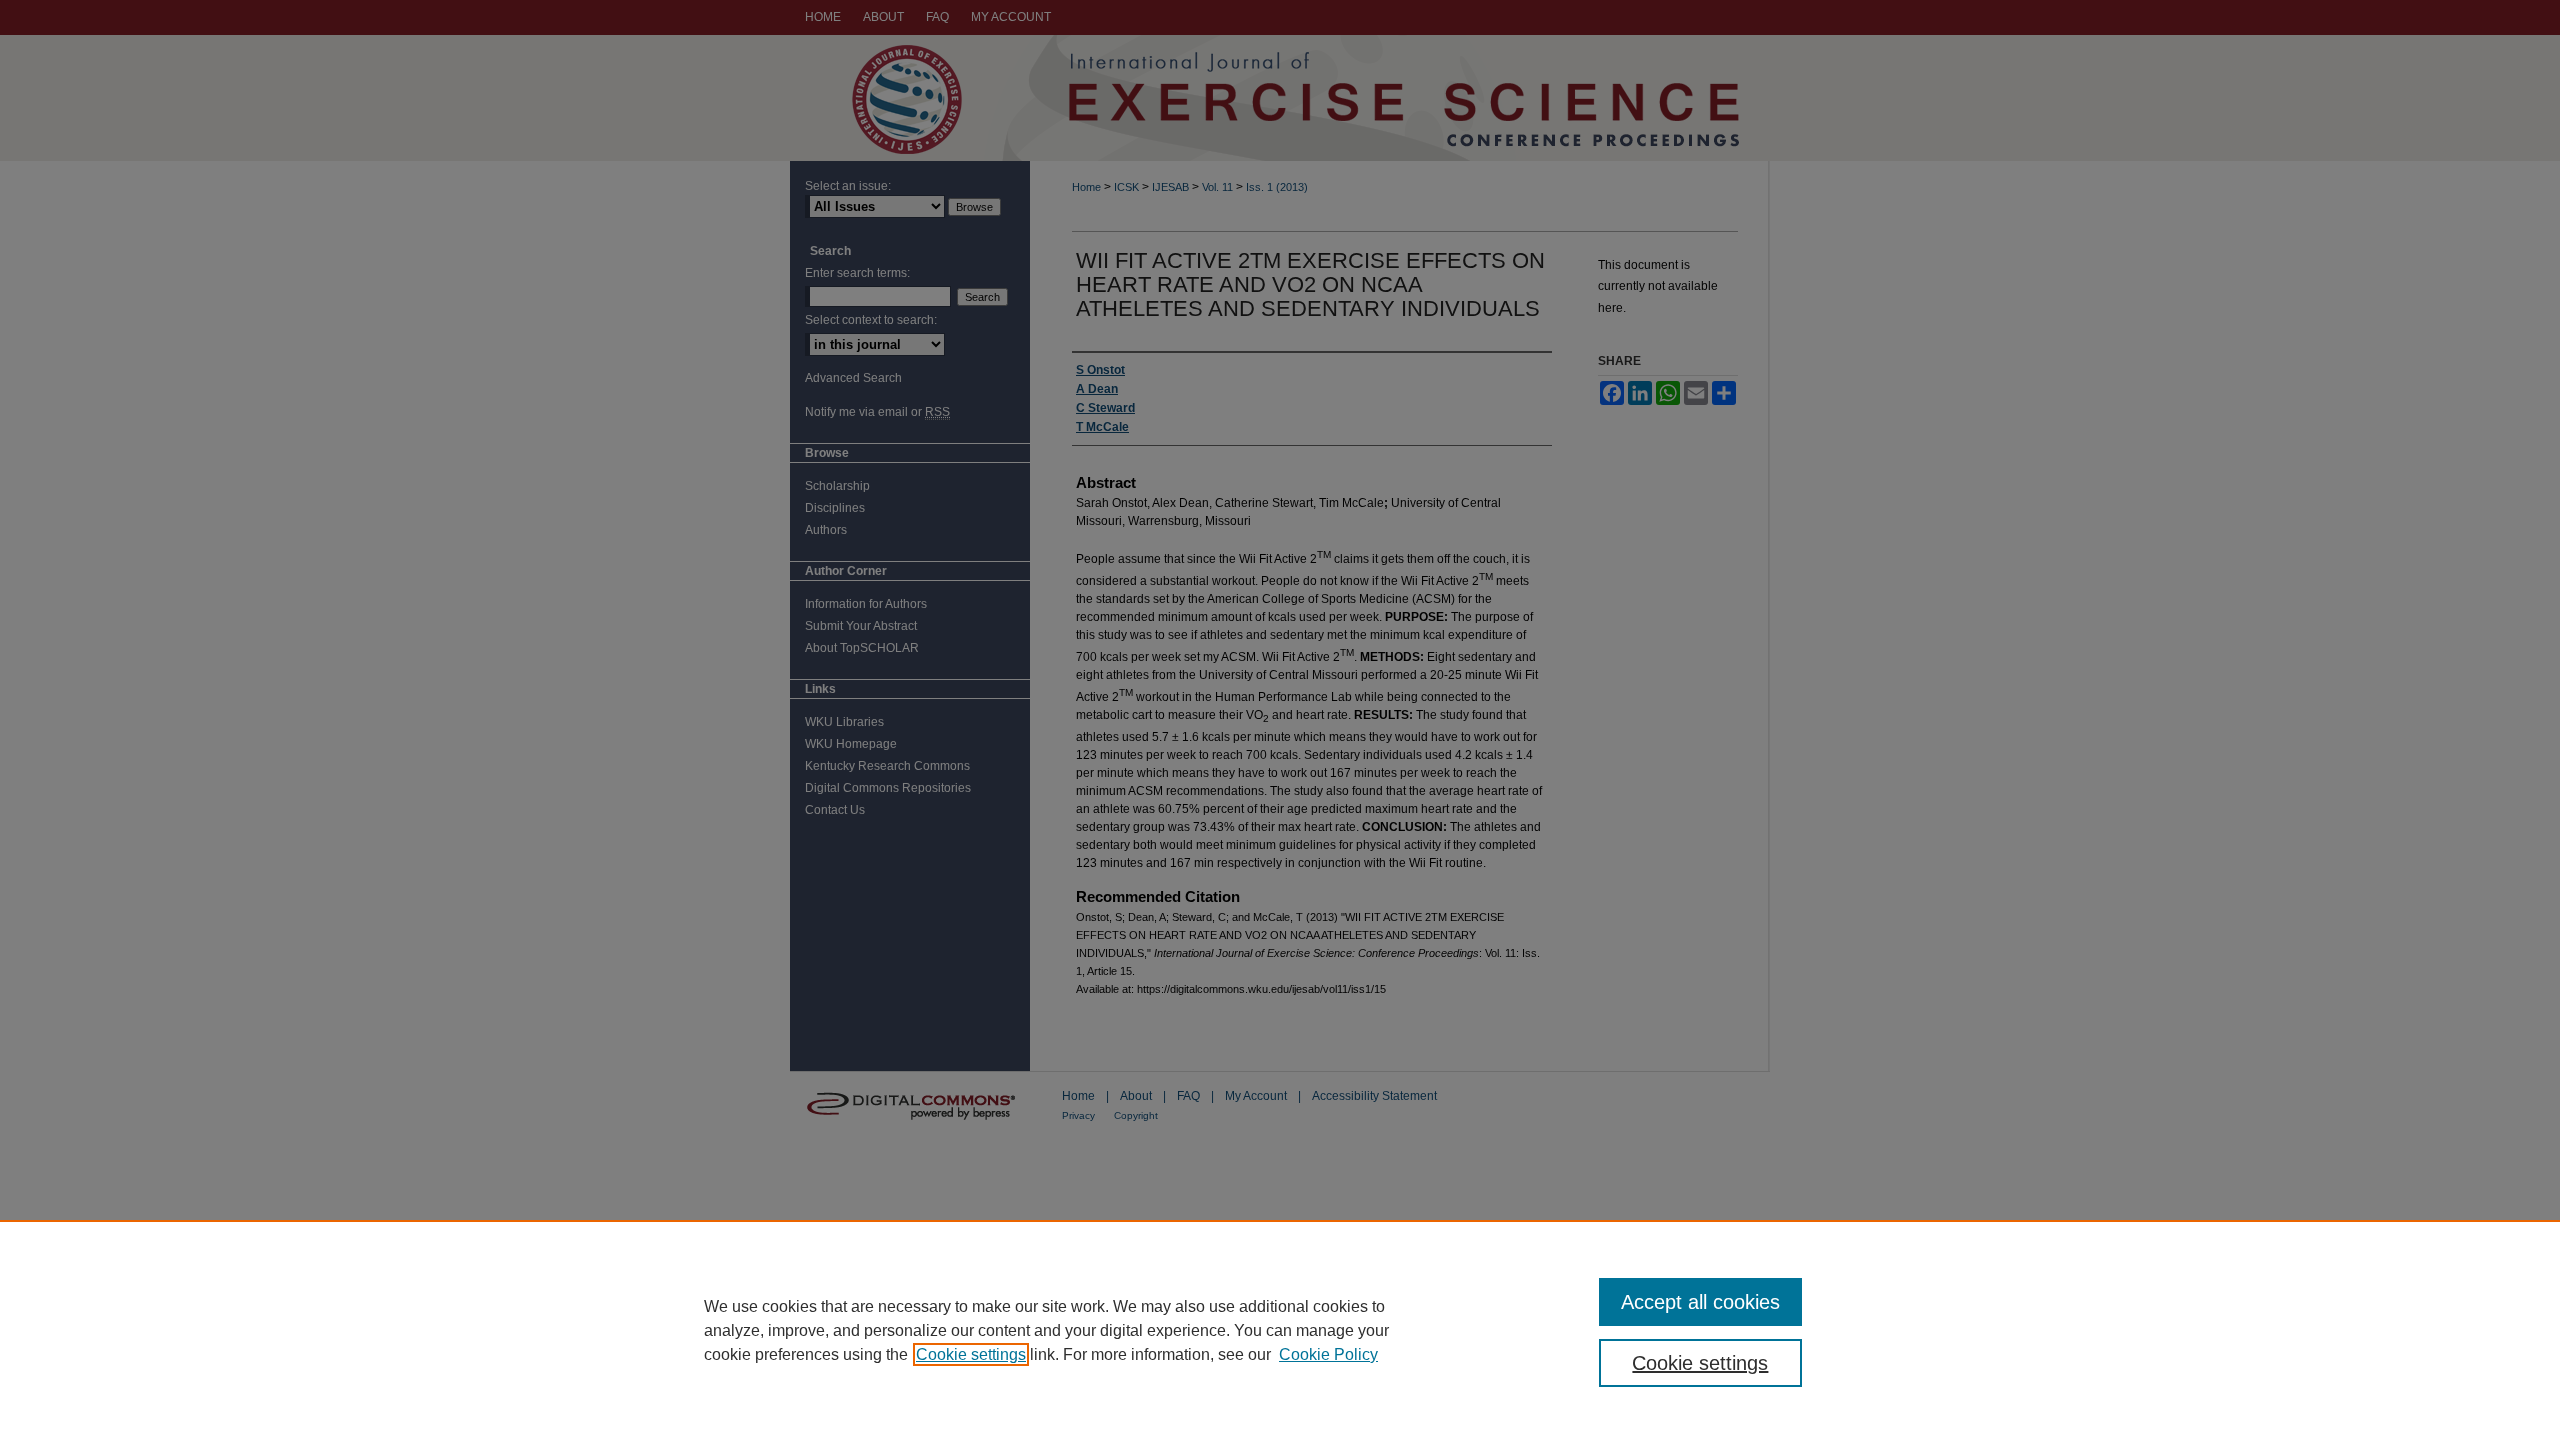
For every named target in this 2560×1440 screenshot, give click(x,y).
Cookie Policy (1328, 1354)
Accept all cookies (1700, 1302)
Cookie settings (971, 1354)
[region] (1280, 1330)
